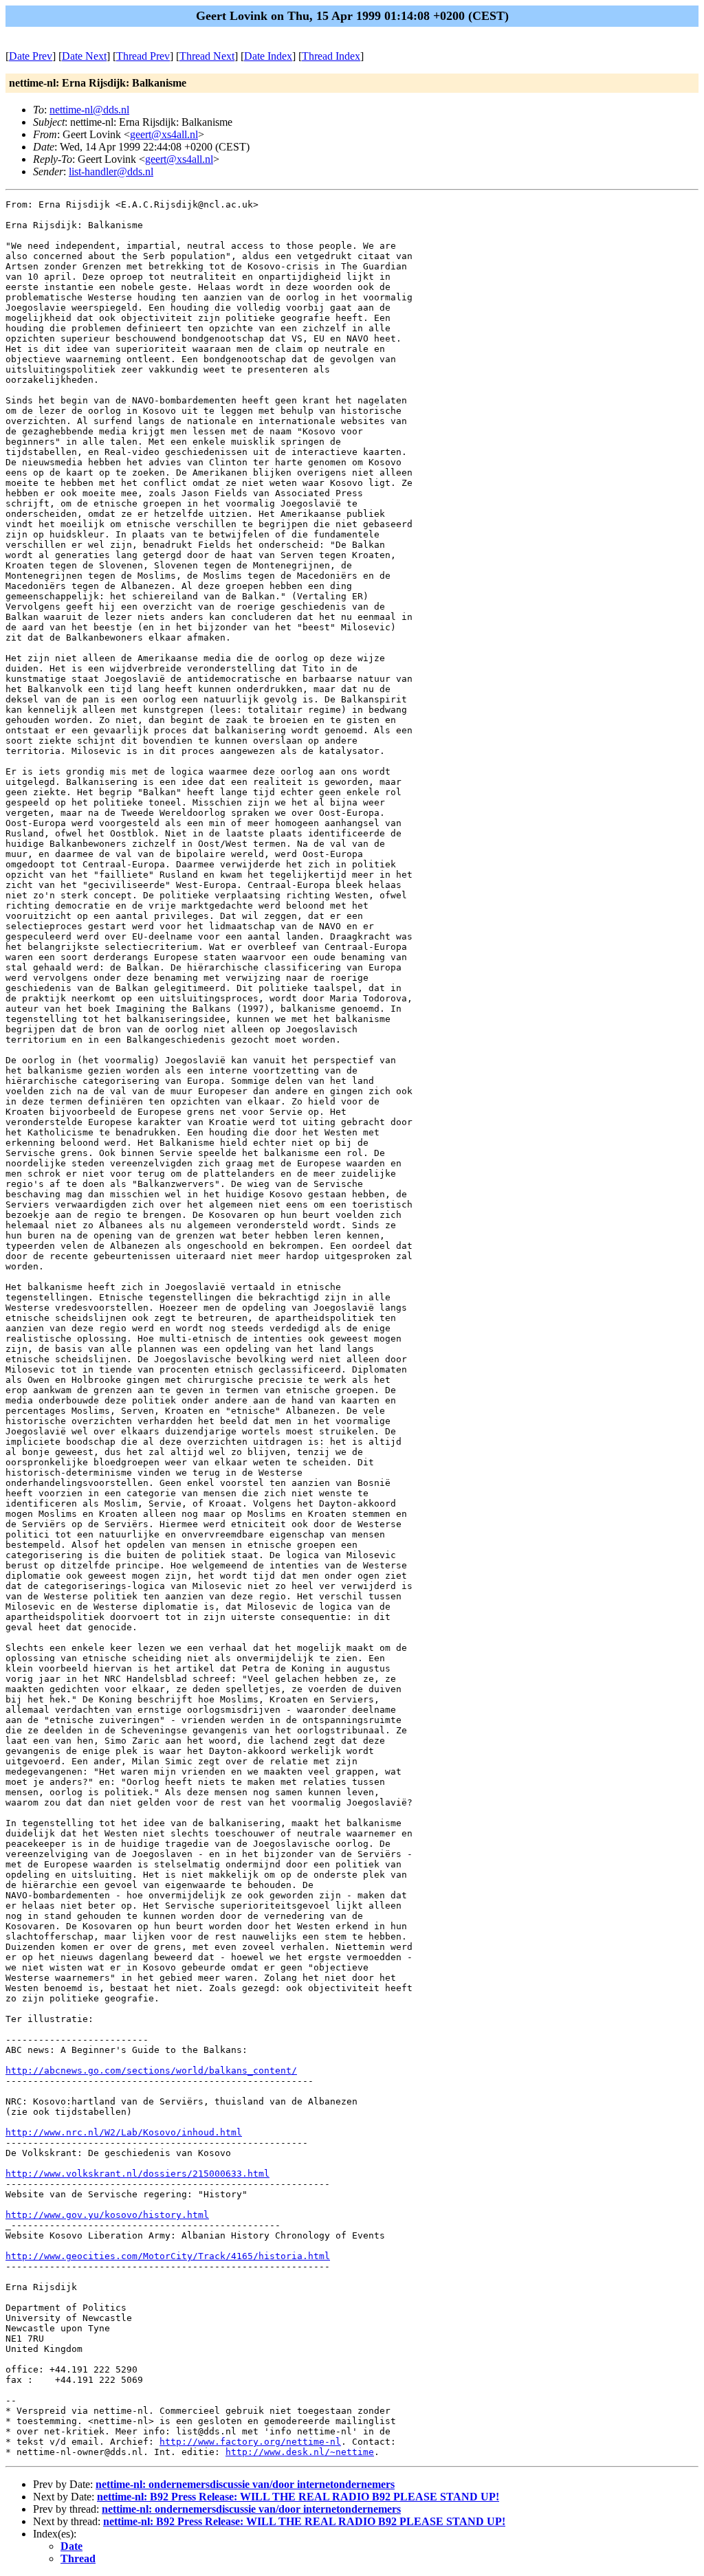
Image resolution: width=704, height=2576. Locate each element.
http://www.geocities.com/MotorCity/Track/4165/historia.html (168, 2256)
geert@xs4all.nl (164, 134)
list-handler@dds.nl (111, 171)
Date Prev (31, 56)
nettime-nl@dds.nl (89, 110)
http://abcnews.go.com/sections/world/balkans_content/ (151, 2070)
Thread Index (331, 56)
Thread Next (207, 56)
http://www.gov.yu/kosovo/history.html (107, 2215)
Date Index (268, 56)
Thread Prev (143, 56)
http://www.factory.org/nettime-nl (250, 2442)
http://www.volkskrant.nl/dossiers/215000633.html (137, 2174)
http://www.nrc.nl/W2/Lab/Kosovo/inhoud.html (124, 2132)
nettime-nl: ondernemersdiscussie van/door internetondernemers (245, 2484)
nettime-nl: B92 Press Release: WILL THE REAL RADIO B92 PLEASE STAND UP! (298, 2497)
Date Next (84, 56)
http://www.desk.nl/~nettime (300, 2452)
